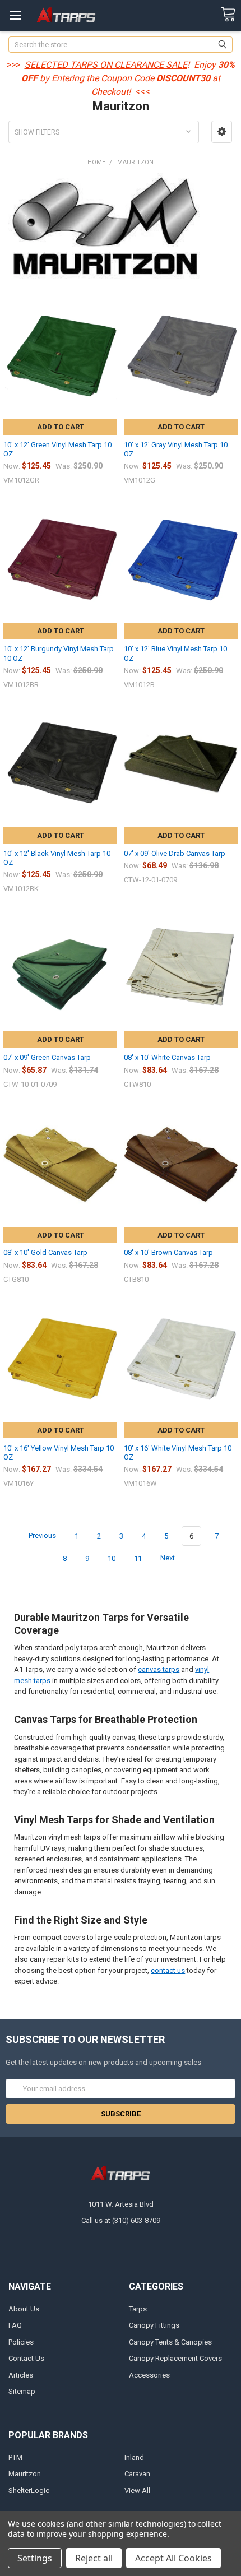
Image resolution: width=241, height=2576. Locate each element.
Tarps (138, 2309)
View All (137, 2491)
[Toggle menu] (15, 15)
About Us (24, 2309)
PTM (15, 2457)
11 (138, 1558)
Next (168, 1558)
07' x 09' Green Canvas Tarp (47, 1057)
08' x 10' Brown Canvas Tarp (168, 1252)
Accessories (149, 2375)
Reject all (94, 2558)
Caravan (137, 2474)
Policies (21, 2342)
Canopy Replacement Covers (175, 2358)
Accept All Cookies (173, 2558)
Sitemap (22, 2391)
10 (112, 1558)
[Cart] (228, 15)
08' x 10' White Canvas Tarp (167, 1057)
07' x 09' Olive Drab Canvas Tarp (175, 853)
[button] (222, 132)
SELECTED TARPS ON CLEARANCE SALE (106, 65)
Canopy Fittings (154, 2325)
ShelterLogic (29, 2491)
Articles (21, 2375)
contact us (168, 1970)
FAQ (15, 2325)
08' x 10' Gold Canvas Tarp (45, 1252)
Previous (41, 1536)
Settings (35, 2558)
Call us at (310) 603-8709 (121, 2220)
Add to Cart (61, 427)
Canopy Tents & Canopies (170, 2342)
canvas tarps (159, 1669)
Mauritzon (25, 2474)
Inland (134, 2457)
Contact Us (26, 2358)
